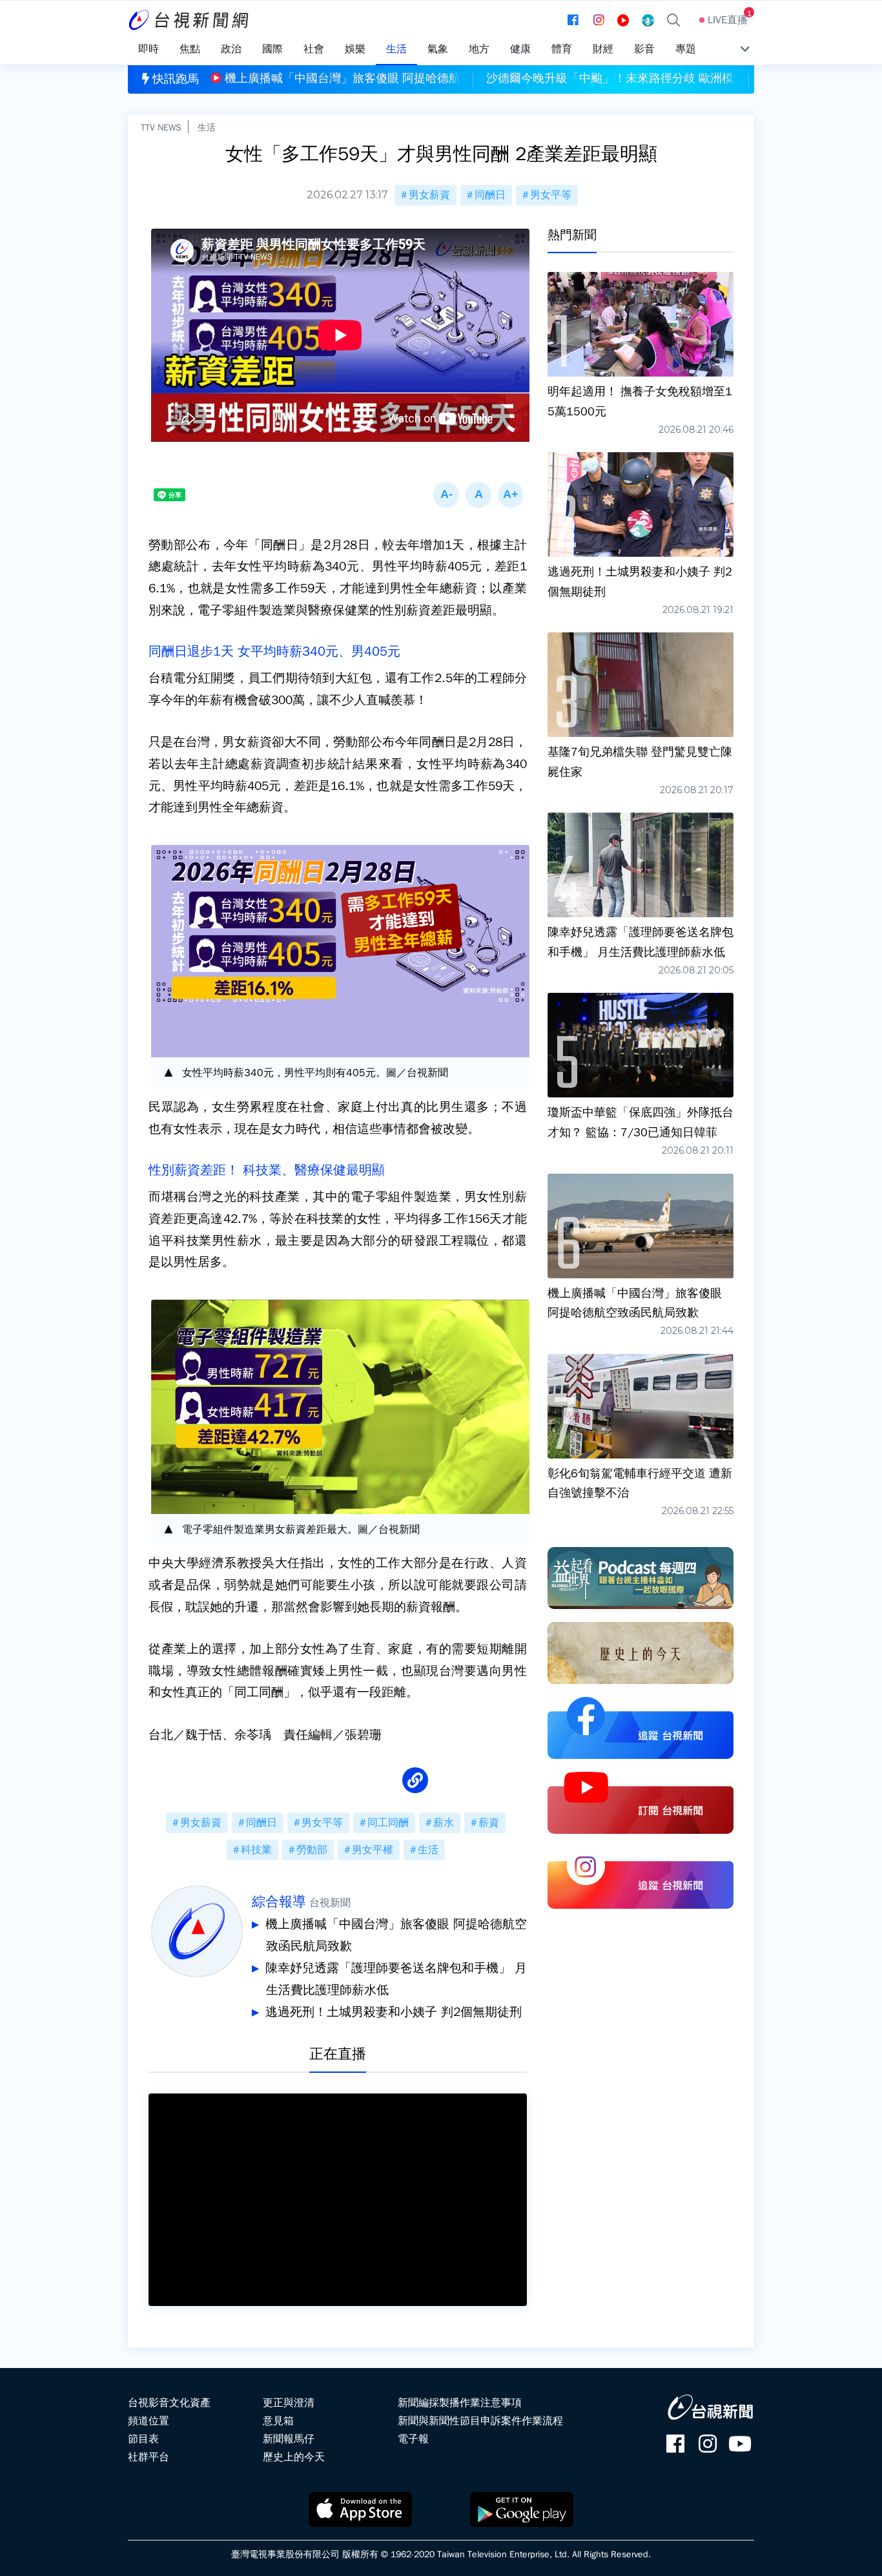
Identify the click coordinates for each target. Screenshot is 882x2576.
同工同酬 (388, 1823)
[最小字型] (446, 495)
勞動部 (312, 1850)
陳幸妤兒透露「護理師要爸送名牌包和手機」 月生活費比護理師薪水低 (396, 1979)
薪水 (444, 1823)
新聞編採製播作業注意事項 (460, 2403)
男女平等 (551, 195)
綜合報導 (279, 1902)
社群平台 (149, 2457)
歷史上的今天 (294, 2457)
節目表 (143, 2439)
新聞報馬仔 (289, 2439)
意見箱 (278, 2421)
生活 (207, 127)
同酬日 (490, 195)
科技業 (256, 1850)
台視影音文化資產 (169, 2403)
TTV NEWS (161, 127)
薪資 (489, 1823)
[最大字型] (511, 495)
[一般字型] (478, 495)
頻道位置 (149, 2421)
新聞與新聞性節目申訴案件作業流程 (480, 2421)
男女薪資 (429, 195)
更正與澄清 (289, 2403)
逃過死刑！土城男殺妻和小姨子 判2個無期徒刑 (394, 2012)
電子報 (413, 2439)
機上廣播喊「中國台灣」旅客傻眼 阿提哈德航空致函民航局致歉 (396, 1935)
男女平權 (373, 1850)
